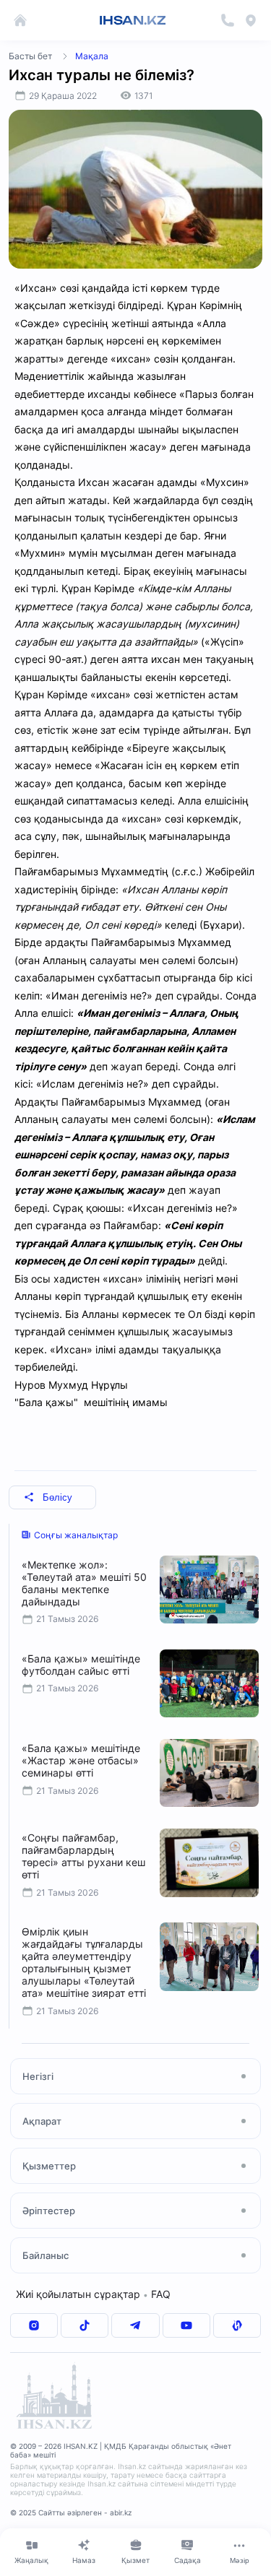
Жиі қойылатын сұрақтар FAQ (93, 2294)
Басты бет (30, 56)
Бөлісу (57, 1497)
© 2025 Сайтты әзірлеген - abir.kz (71, 2512)
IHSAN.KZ (133, 20)
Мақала (92, 56)
